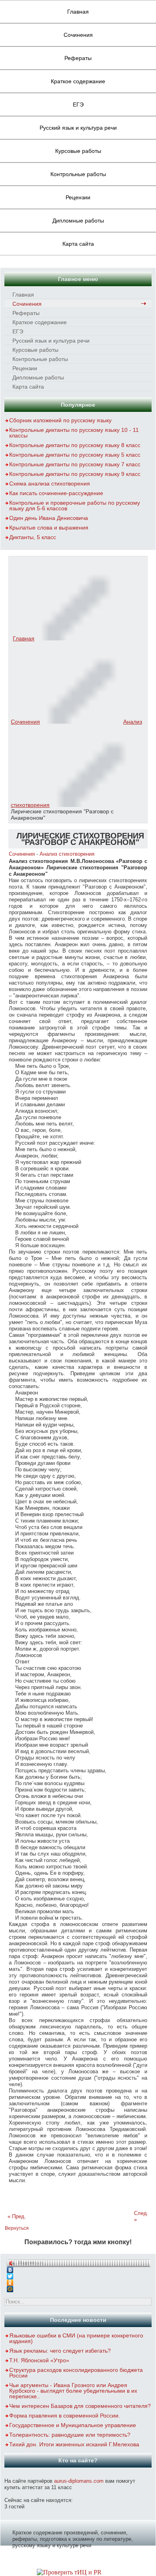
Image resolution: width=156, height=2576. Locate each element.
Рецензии (78, 197)
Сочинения (78, 35)
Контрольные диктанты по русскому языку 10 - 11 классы (74, 433)
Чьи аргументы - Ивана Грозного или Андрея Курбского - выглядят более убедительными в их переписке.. (73, 2391)
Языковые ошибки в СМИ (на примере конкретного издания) (76, 2338)
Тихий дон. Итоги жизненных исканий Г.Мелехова (74, 2444)
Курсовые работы (78, 151)
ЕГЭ (78, 104)
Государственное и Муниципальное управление (73, 2425)
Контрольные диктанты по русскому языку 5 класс (75, 455)
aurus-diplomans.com (79, 2481)
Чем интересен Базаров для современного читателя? (80, 2406)
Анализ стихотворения (67, 854)
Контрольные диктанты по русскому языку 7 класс (75, 464)
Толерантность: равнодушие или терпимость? (70, 2435)
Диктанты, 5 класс (33, 537)
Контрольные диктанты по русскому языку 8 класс (75, 445)
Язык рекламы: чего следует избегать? (60, 2351)
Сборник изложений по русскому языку (60, 420)
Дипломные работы (78, 221)
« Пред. (17, 2216)
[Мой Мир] (78, 2287)
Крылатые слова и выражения (49, 528)
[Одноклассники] (78, 2281)
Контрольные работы (78, 174)
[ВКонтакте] (78, 2268)
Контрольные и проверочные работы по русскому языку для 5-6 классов (75, 506)
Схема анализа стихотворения (50, 484)
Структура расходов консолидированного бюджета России (76, 2373)
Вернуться (17, 2228)
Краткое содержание (78, 81)
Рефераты (78, 58)
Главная (78, 12)
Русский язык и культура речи (78, 128)
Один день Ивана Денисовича (49, 518)
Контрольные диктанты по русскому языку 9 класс (75, 474)
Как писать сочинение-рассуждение (56, 493)
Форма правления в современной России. (65, 2416)
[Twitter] (78, 2274)
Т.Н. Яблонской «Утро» (39, 2360)
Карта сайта (78, 244)
